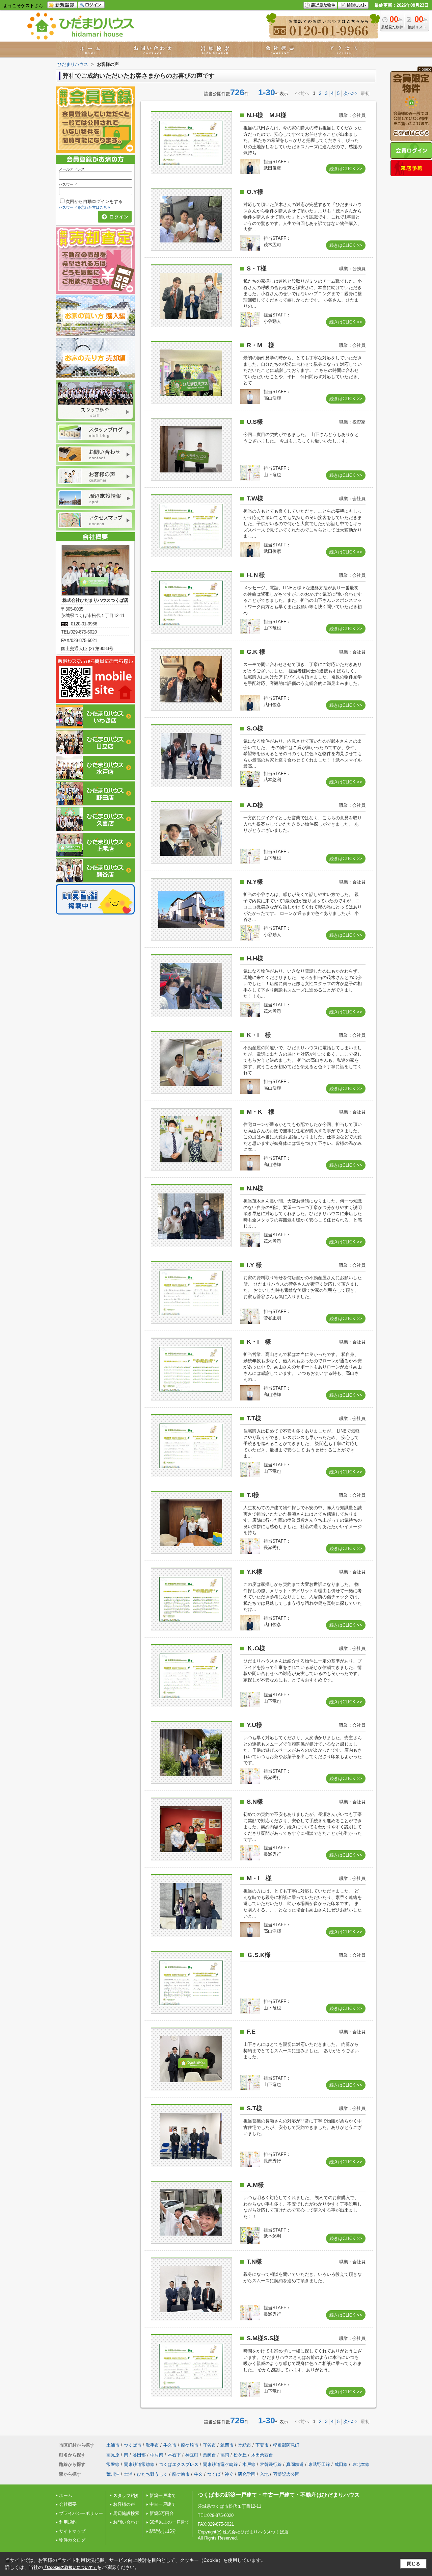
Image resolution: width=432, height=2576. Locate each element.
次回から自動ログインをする (94, 201)
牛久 (198, 2474)
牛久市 (170, 2445)
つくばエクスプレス (179, 2464)
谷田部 (139, 2455)
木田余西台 (262, 2455)
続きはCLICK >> (346, 169)
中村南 (157, 2455)
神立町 (192, 2455)
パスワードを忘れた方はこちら (85, 207)
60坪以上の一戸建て (169, 2522)
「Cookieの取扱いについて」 (70, 2568)
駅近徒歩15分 (163, 2531)
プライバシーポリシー (81, 2513)
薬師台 (209, 2455)
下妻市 (262, 2445)
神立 (229, 2474)
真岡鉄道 (295, 2464)
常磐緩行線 (271, 2464)
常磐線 (113, 2464)
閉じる (414, 2564)
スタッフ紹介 (126, 2495)
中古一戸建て (163, 2504)
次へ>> (350, 93)
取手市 (152, 2445)
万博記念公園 (286, 2474)
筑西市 (227, 2445)
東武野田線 (319, 2464)
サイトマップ (72, 2531)
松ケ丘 (240, 2455)
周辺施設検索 (126, 2513)
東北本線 (361, 2464)
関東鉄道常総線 (139, 2464)
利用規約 (68, 2522)
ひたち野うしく (152, 2474)
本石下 (174, 2455)
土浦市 (113, 2445)
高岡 (225, 2455)
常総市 (245, 2445)
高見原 (113, 2455)
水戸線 (249, 2464)
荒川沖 (113, 2474)
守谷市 (209, 2445)
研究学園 (247, 2474)
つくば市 (133, 2445)
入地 (264, 2474)
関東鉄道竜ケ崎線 (220, 2464)
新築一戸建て (163, 2495)
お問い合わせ (126, 2522)
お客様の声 (124, 2504)
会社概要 (68, 2504)
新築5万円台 (162, 2513)
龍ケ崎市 (190, 2445)
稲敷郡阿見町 (286, 2445)
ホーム (66, 2495)
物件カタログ (72, 2540)
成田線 (341, 2464)
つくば (214, 2474)
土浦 (128, 2474)
